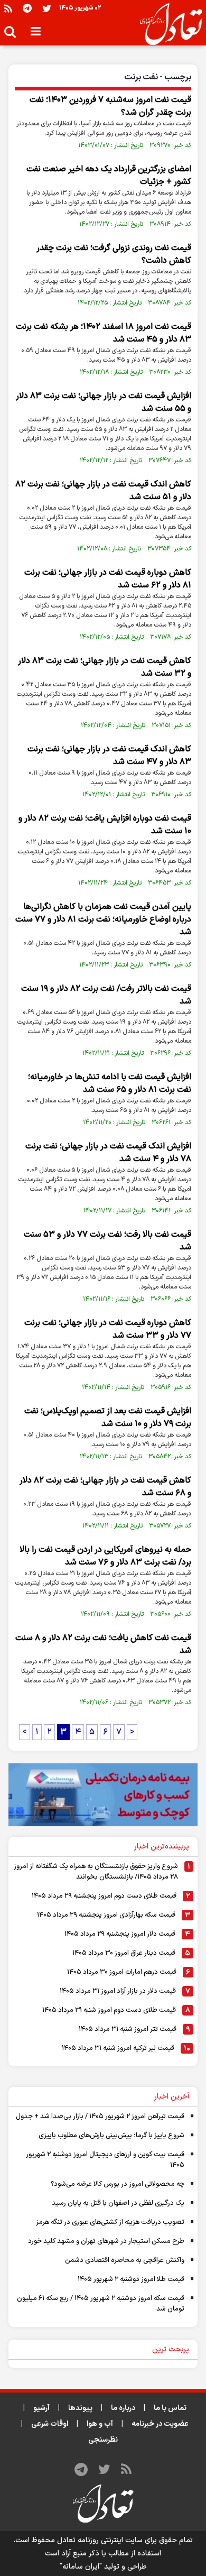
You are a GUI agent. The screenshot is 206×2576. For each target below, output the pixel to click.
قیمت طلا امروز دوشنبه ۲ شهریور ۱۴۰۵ (131, 2279)
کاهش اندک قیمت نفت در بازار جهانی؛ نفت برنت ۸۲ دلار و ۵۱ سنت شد (103, 491)
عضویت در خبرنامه (160, 2424)
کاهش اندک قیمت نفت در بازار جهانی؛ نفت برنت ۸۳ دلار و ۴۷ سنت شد (109, 756)
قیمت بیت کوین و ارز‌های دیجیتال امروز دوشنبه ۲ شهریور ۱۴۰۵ (105, 2160)
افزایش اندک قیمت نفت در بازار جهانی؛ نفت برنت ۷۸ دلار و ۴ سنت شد (108, 1153)
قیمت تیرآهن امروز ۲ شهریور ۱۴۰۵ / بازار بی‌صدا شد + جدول (100, 2117)
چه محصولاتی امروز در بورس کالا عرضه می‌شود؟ (118, 2184)
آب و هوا (100, 2424)
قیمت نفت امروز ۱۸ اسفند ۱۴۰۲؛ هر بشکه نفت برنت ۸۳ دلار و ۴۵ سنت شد (104, 333)
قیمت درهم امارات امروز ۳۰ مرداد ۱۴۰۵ (122, 1972)
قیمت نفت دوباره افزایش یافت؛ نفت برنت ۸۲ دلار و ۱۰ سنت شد (105, 825)
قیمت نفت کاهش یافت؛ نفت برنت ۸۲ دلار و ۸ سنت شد (103, 1644)
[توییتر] (47, 8)
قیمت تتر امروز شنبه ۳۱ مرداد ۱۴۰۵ (128, 2029)
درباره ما (123, 2408)
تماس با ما (170, 2408)
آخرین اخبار (172, 2097)
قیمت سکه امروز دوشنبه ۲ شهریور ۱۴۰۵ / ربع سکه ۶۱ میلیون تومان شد (101, 2304)
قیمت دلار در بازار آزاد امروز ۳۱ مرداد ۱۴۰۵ (118, 1991)
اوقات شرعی (50, 2424)
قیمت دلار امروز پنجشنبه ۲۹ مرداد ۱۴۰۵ (120, 1934)
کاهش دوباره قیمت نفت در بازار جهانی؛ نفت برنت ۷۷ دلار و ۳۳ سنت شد (108, 1329)
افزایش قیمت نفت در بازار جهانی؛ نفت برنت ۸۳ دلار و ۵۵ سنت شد (104, 402)
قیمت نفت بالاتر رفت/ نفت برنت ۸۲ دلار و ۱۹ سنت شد (106, 995)
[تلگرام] (27, 8)
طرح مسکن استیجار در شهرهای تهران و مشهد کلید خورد (106, 2241)
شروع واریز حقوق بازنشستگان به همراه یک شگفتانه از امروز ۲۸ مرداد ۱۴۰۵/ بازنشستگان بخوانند (96, 1872)
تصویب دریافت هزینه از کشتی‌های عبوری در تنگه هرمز (110, 2222)
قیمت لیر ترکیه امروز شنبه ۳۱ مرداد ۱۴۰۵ (118, 2048)
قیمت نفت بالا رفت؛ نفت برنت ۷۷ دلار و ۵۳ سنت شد (107, 1241)
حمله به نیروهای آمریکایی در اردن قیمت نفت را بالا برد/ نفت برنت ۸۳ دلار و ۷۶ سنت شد (105, 1556)
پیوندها (80, 2408)
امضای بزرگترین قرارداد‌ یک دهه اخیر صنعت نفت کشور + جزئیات (109, 176)
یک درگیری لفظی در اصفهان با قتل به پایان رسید (118, 2203)
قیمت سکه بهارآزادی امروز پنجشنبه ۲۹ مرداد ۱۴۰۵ (106, 1915)
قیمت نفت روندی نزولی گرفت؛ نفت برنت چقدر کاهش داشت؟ (114, 254)
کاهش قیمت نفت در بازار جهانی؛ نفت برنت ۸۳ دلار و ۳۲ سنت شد (105, 667)
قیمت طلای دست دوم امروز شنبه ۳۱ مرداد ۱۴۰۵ (109, 2010)
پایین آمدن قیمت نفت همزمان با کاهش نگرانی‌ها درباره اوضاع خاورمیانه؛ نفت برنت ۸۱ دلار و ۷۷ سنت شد (103, 919)
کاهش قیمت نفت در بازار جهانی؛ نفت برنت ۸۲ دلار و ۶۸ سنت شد (105, 1487)
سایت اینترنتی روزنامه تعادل (100, 2540)
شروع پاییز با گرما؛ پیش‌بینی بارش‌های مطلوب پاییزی (111, 2136)
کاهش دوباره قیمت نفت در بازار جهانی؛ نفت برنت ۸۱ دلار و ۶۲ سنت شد (108, 579)
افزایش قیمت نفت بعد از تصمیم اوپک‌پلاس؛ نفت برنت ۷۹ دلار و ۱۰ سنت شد (108, 1418)
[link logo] (167, 24)
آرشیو (41, 2408)
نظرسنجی (103, 2440)
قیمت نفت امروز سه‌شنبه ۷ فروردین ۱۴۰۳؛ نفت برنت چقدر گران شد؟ (110, 106)
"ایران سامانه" (81, 2567)
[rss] (8, 8)
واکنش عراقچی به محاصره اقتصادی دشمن (125, 2260)
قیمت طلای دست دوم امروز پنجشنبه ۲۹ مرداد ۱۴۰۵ (104, 1896)
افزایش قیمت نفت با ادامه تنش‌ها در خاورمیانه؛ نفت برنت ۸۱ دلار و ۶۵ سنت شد (110, 1083)
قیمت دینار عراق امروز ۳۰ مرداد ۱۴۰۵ (124, 1953)
